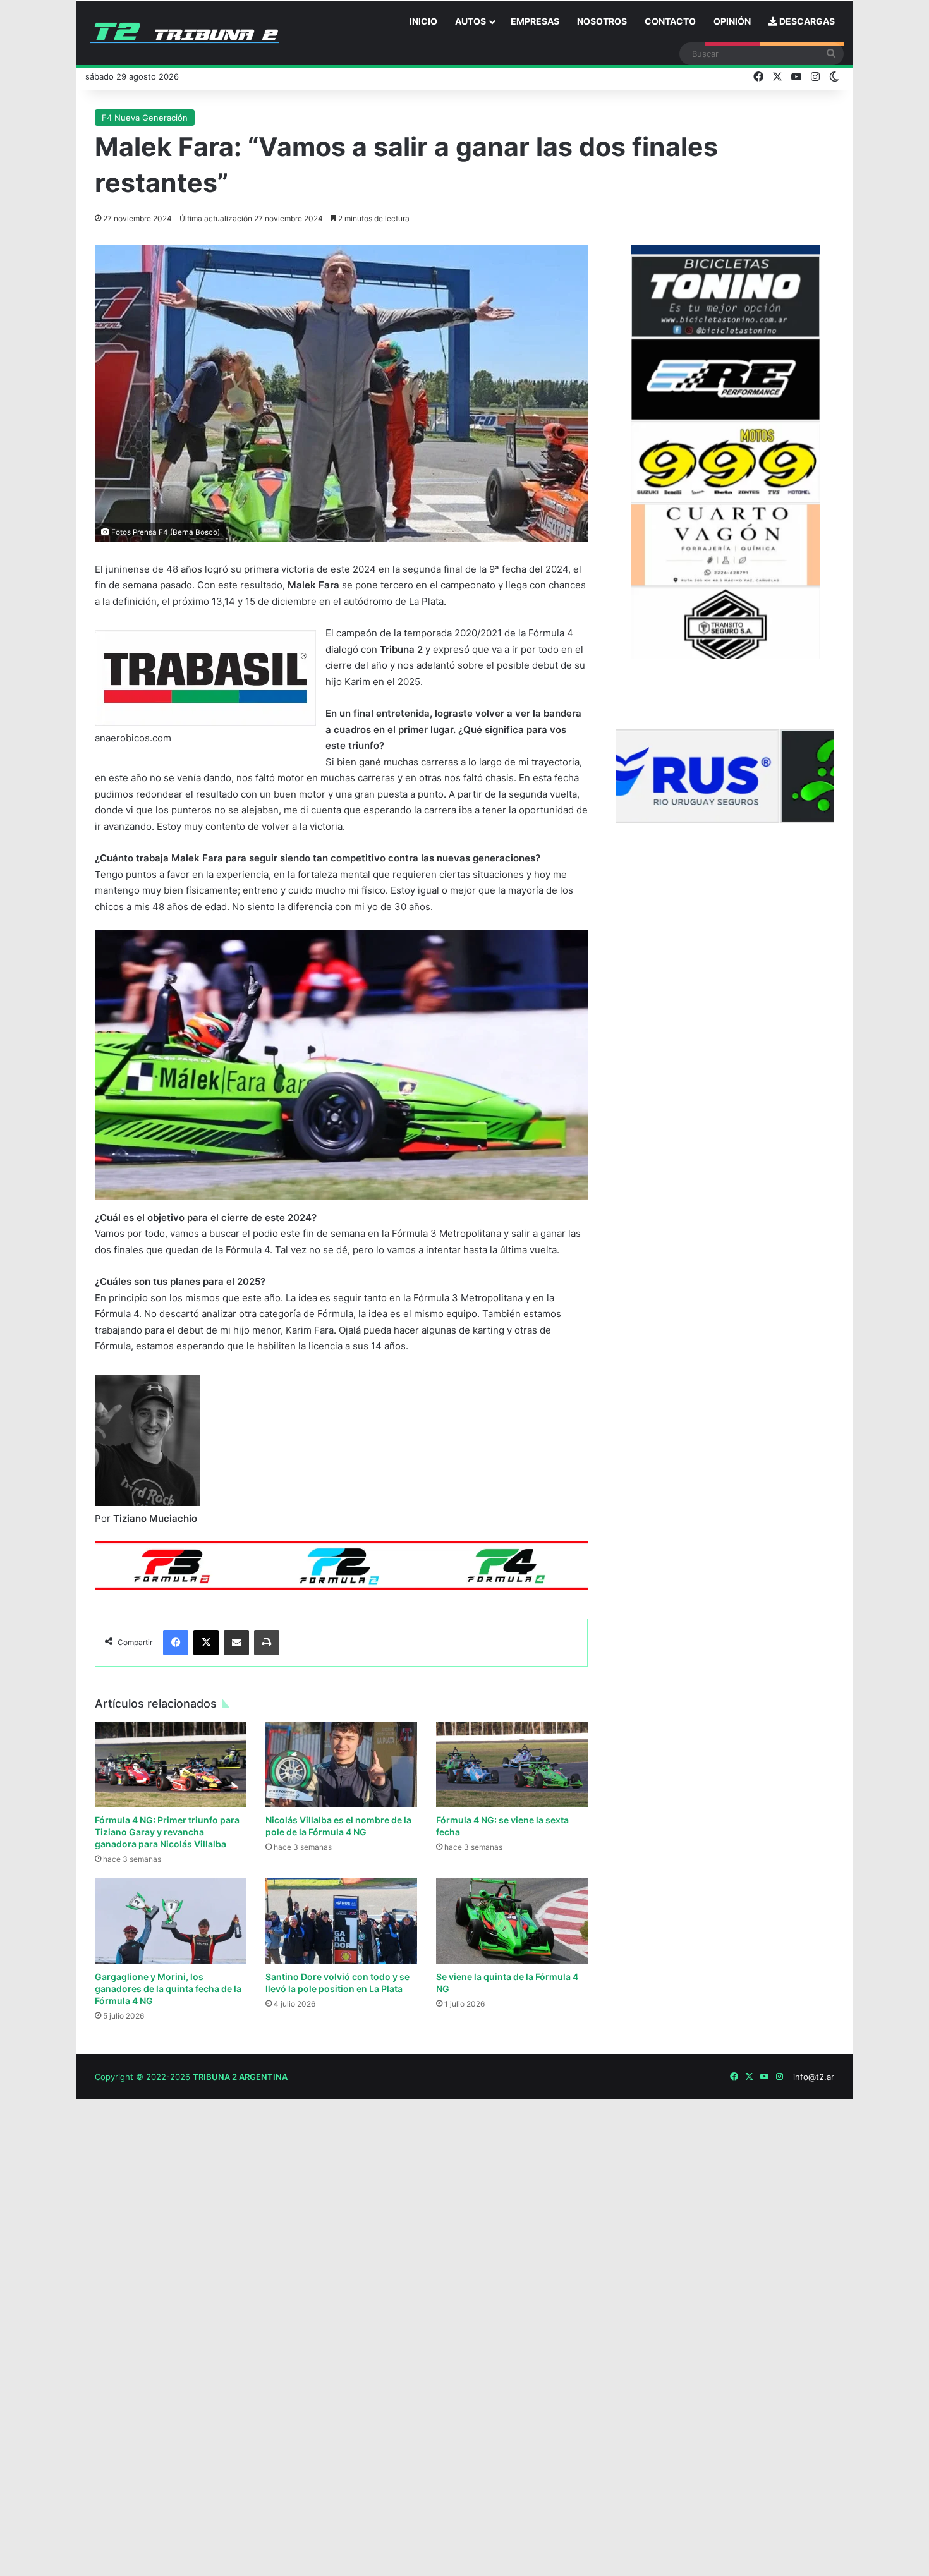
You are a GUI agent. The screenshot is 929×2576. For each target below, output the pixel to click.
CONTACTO (670, 21)
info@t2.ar (814, 2077)
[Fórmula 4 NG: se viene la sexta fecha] (512, 1765)
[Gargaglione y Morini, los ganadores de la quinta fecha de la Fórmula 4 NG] (171, 1921)
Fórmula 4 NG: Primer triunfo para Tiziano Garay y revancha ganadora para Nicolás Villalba (167, 1832)
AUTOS (471, 21)
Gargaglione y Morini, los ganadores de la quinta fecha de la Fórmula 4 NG (168, 1989)
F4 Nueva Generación (145, 118)
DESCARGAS (806, 21)
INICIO (423, 21)
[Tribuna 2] (185, 33)
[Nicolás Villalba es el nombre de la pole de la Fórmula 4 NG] (341, 1765)
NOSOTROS (602, 21)
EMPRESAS (535, 21)
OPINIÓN (732, 21)
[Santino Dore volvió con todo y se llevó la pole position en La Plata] (341, 1921)
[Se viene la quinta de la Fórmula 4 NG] (512, 1921)
